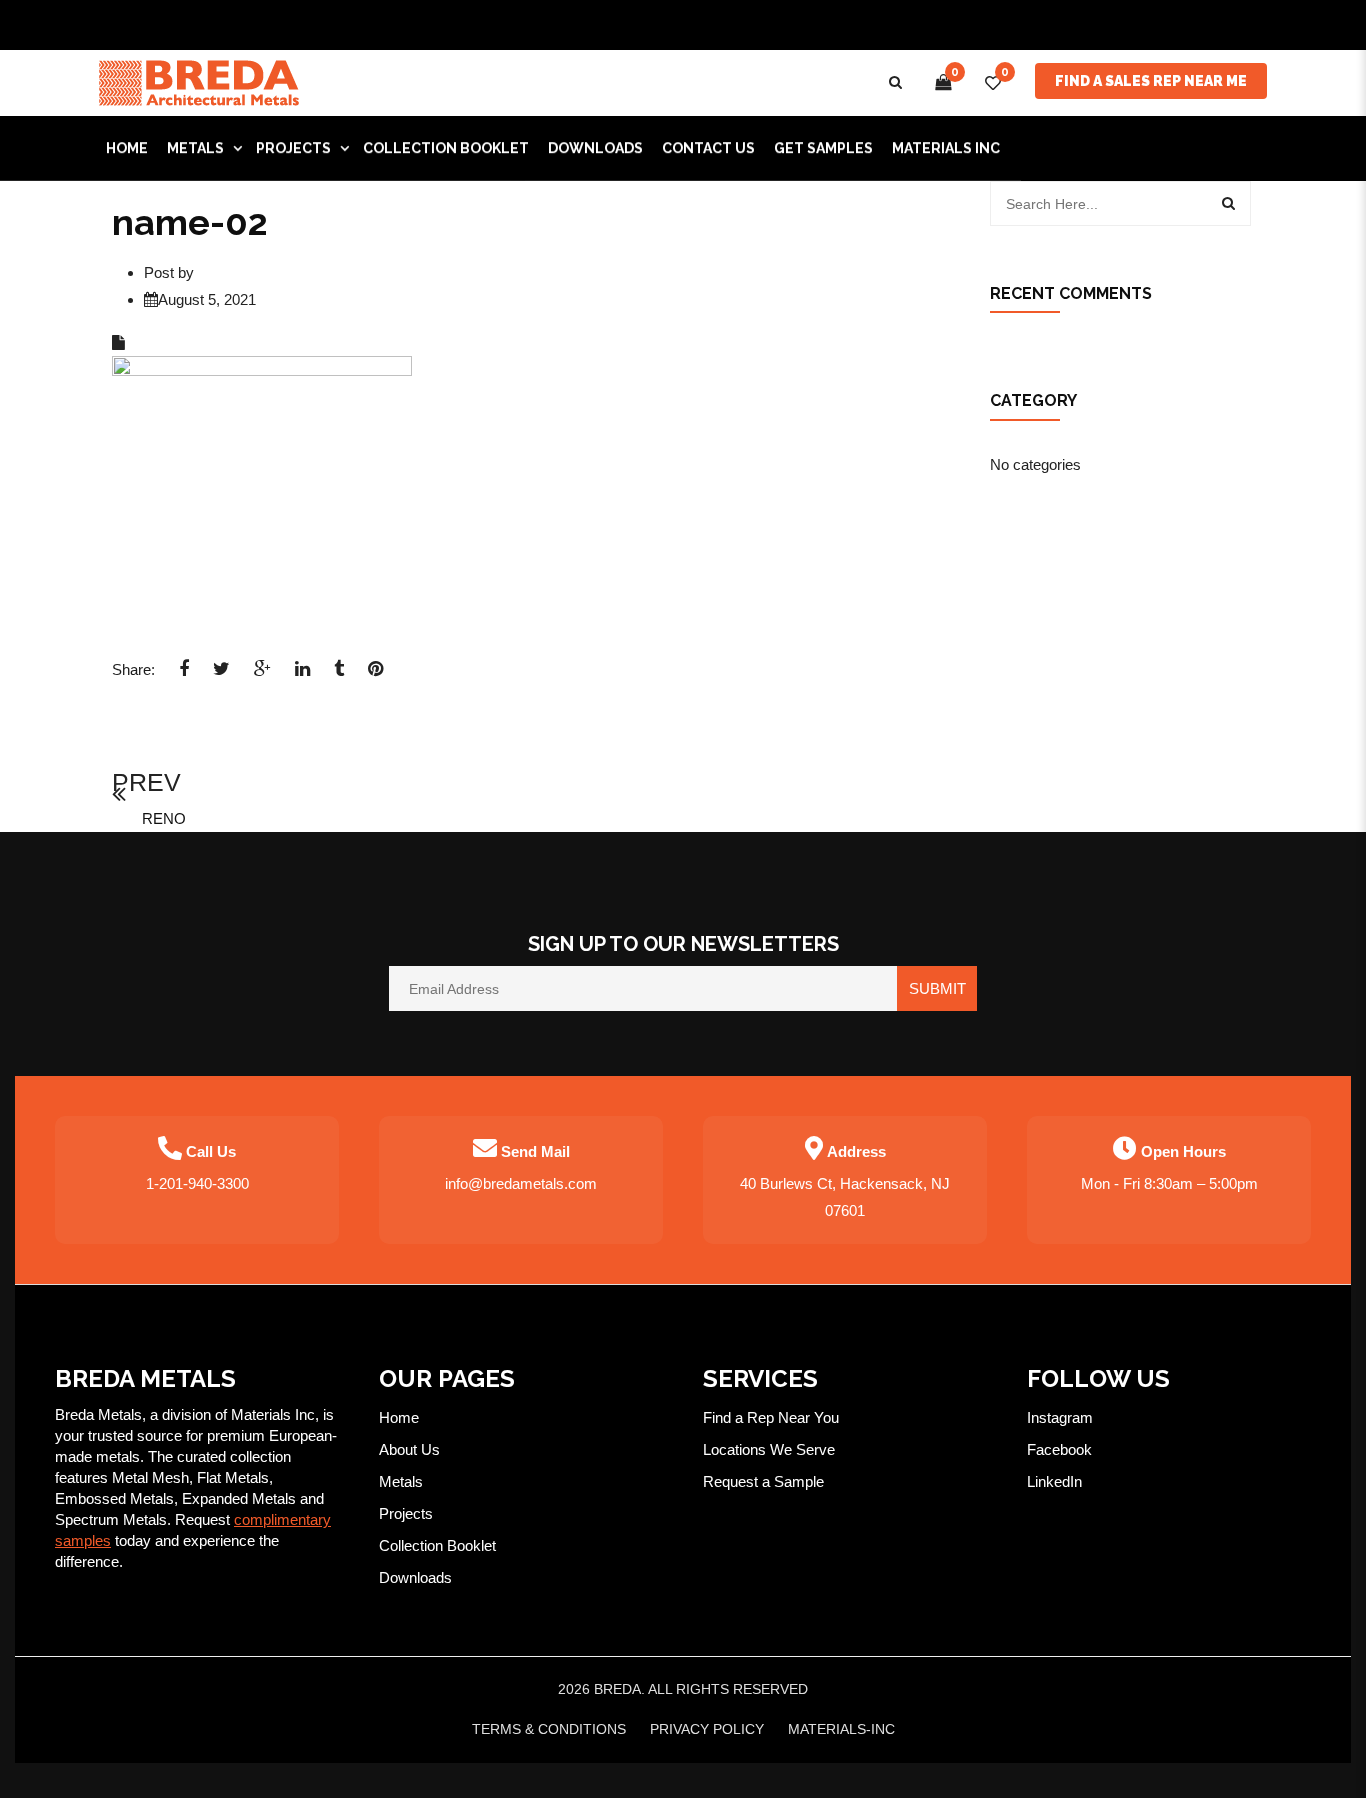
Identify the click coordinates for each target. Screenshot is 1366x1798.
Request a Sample (763, 1481)
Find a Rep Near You (771, 1417)
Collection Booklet (446, 148)
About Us (409, 1449)
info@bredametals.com (521, 1183)
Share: (133, 669)
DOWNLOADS (595, 148)
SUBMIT (937, 988)
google (262, 675)
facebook (184, 675)
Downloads (415, 1577)
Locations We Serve (769, 1449)
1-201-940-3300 (197, 1183)
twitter (221, 675)
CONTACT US (708, 148)
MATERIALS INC (946, 148)
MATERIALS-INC (841, 1729)
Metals (401, 1481)
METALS (195, 148)
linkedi (302, 675)
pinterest (375, 675)
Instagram (1060, 1417)
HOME (127, 148)
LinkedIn (1054, 1481)
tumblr (339, 675)
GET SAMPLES (823, 148)
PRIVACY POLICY (707, 1729)
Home (399, 1417)
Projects (406, 1513)
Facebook (1059, 1449)
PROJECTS (293, 148)
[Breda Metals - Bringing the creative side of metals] (199, 81)
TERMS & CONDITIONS (549, 1729)
